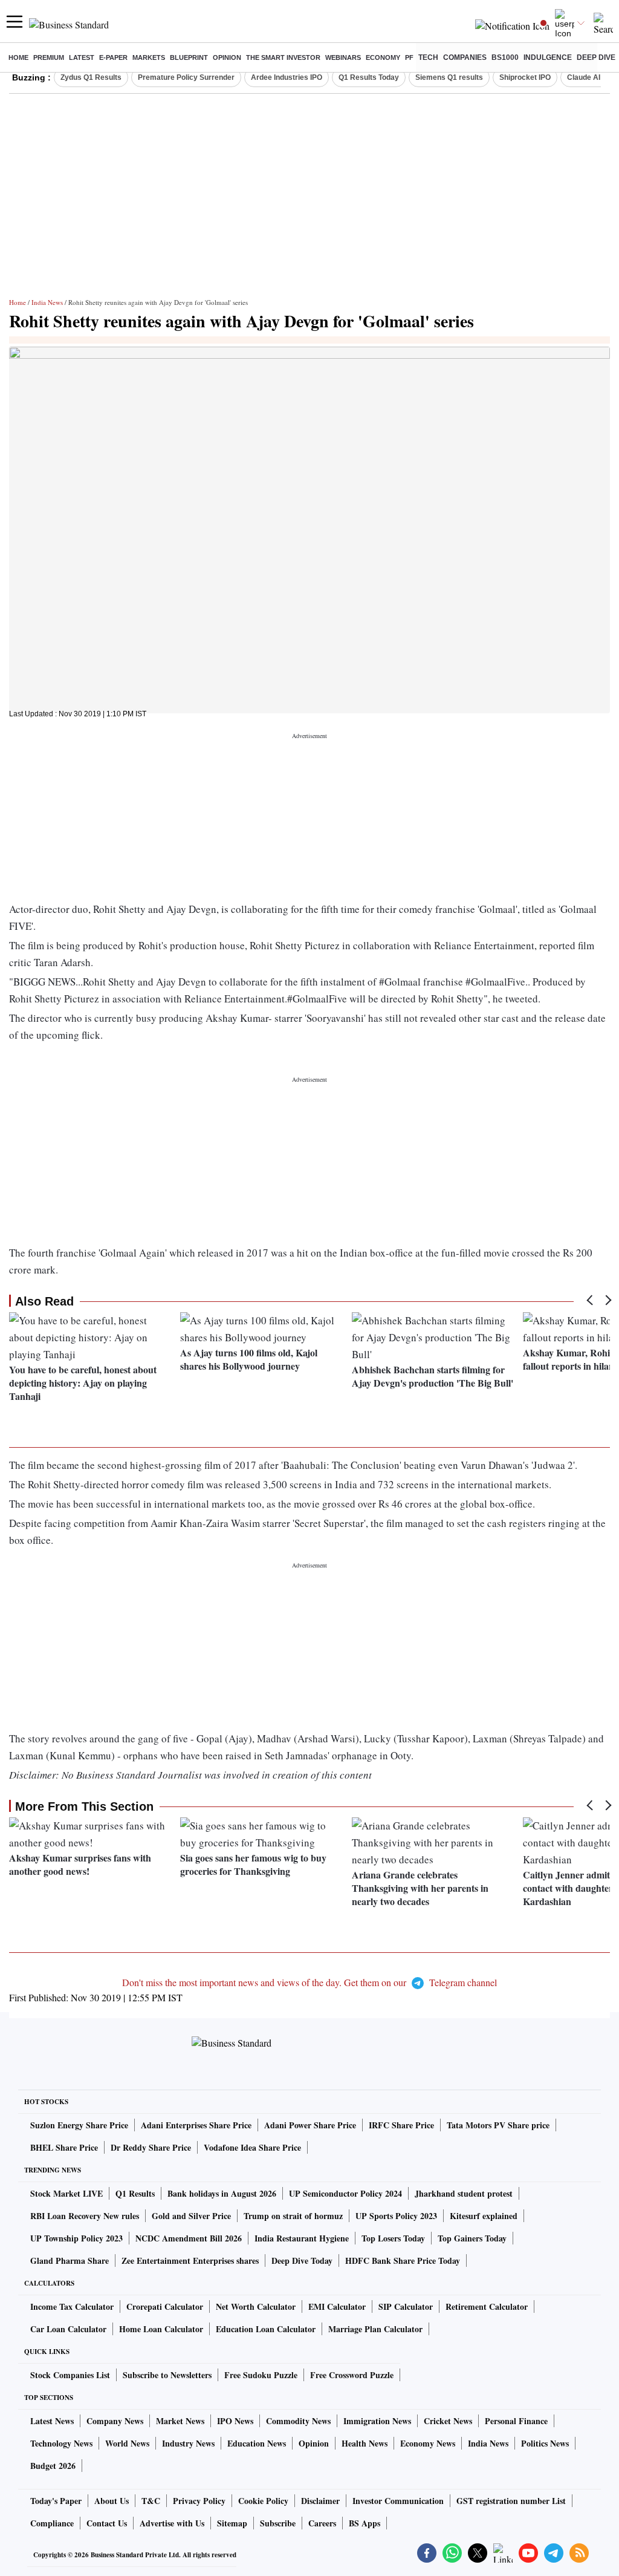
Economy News (428, 2443)
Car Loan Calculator (68, 2329)
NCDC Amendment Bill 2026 (189, 2238)
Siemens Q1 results (449, 77)
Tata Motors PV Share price (498, 2125)
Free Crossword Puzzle (352, 2375)
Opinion (227, 57)
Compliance (52, 2523)
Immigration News (377, 2421)
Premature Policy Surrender (186, 77)
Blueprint (189, 57)
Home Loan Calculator (161, 2329)
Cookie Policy (263, 2501)
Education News (257, 2443)
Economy (383, 57)
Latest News (52, 2421)
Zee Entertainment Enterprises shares (190, 2261)
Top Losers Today (393, 2238)
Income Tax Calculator (72, 2306)
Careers (322, 2523)
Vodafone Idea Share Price (252, 2147)
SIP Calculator (406, 2306)
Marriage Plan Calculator (375, 2329)
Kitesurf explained (484, 2216)
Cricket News (448, 2421)
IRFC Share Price (401, 2125)
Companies (465, 57)
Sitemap (232, 2523)
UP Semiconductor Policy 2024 (345, 2193)
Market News (180, 2421)
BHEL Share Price (64, 2147)
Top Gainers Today (472, 2238)
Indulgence (548, 57)
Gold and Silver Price (191, 2216)
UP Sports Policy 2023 (396, 2216)
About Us (112, 2501)
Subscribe (278, 2523)
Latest (82, 57)
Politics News (545, 2443)
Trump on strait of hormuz (293, 2216)
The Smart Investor (283, 57)
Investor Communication (398, 2501)
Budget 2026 (53, 2466)
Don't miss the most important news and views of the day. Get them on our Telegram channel (309, 1982)
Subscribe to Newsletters (167, 2375)
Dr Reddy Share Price (151, 2147)
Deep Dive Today (302, 2261)
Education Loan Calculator (266, 2329)
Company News (115, 2421)
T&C (151, 2501)
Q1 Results (135, 2193)
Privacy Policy (199, 2501)
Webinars (343, 57)
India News (47, 302)
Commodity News (298, 2421)
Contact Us (107, 2523)
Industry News (188, 2443)
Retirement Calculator (487, 2306)
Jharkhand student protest (464, 2193)
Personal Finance (516, 2421)
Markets (149, 57)
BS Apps (365, 2523)
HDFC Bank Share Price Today (403, 2261)
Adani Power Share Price (310, 2125)
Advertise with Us (172, 2523)
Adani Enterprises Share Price (196, 2125)
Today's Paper (56, 2501)
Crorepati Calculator (165, 2306)
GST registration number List (511, 2501)
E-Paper (113, 57)
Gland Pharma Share (70, 2261)
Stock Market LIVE (66, 2193)
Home (18, 57)
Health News (365, 2443)
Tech (428, 57)
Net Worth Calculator (256, 2306)
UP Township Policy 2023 (76, 2238)
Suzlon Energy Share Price (79, 2125)
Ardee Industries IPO (287, 77)
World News (127, 2443)
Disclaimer (320, 2501)
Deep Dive (596, 57)
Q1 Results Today (369, 77)
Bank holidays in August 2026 (222, 2193)
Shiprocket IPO (525, 77)
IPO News (235, 2421)
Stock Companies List (70, 2375)
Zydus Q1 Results (91, 77)
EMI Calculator (337, 2306)
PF (409, 57)
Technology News (61, 2443)
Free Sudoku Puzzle (261, 2375)
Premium (49, 57)
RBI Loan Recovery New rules (85, 2216)
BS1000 (505, 57)
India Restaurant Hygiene (302, 2238)
